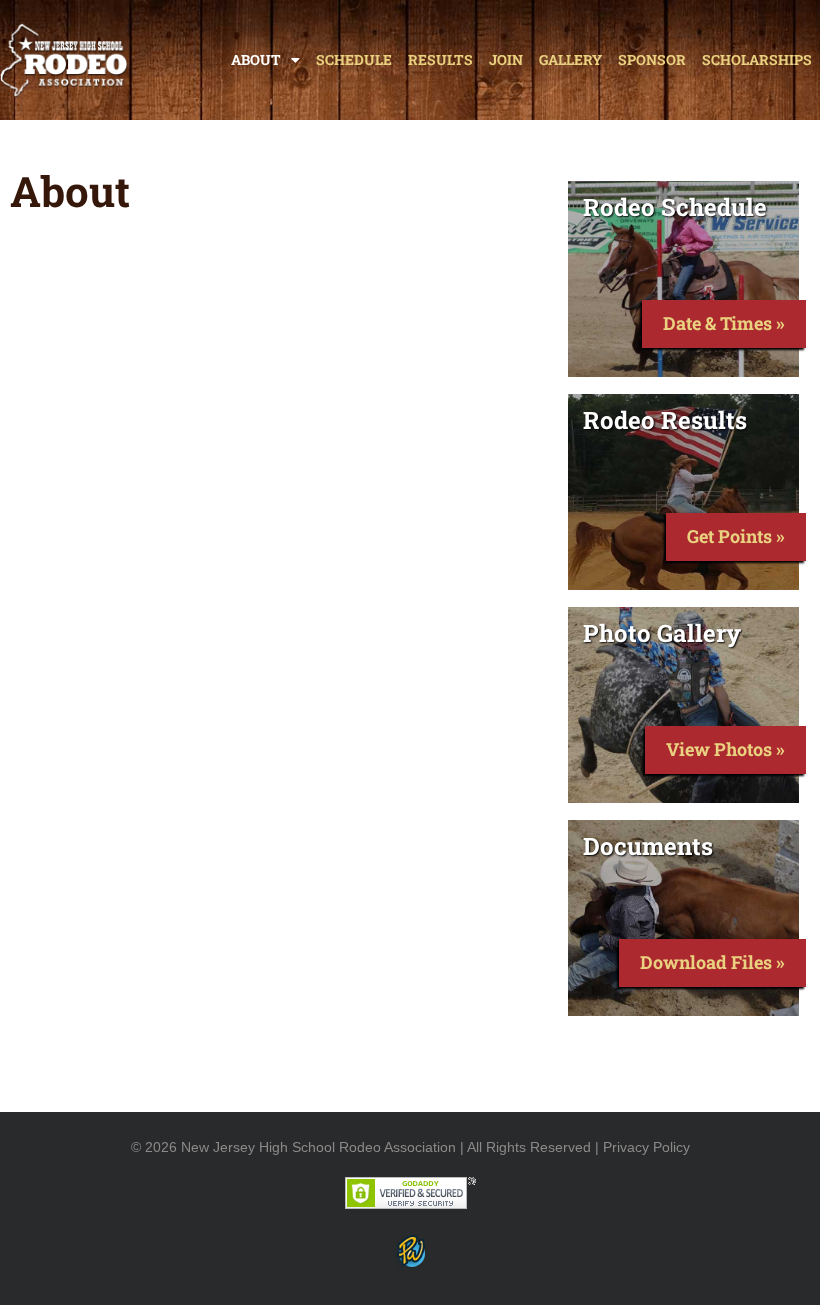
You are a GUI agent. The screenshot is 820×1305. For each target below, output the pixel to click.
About (256, 59)
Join (506, 59)
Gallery (570, 59)
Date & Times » (724, 323)
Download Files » (712, 962)
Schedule (354, 59)
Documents (648, 846)
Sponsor (652, 59)
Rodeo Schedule (675, 207)
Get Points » (736, 536)
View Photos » (725, 749)
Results (440, 59)
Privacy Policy (646, 1147)
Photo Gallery (662, 633)
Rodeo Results (665, 420)
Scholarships (757, 59)
